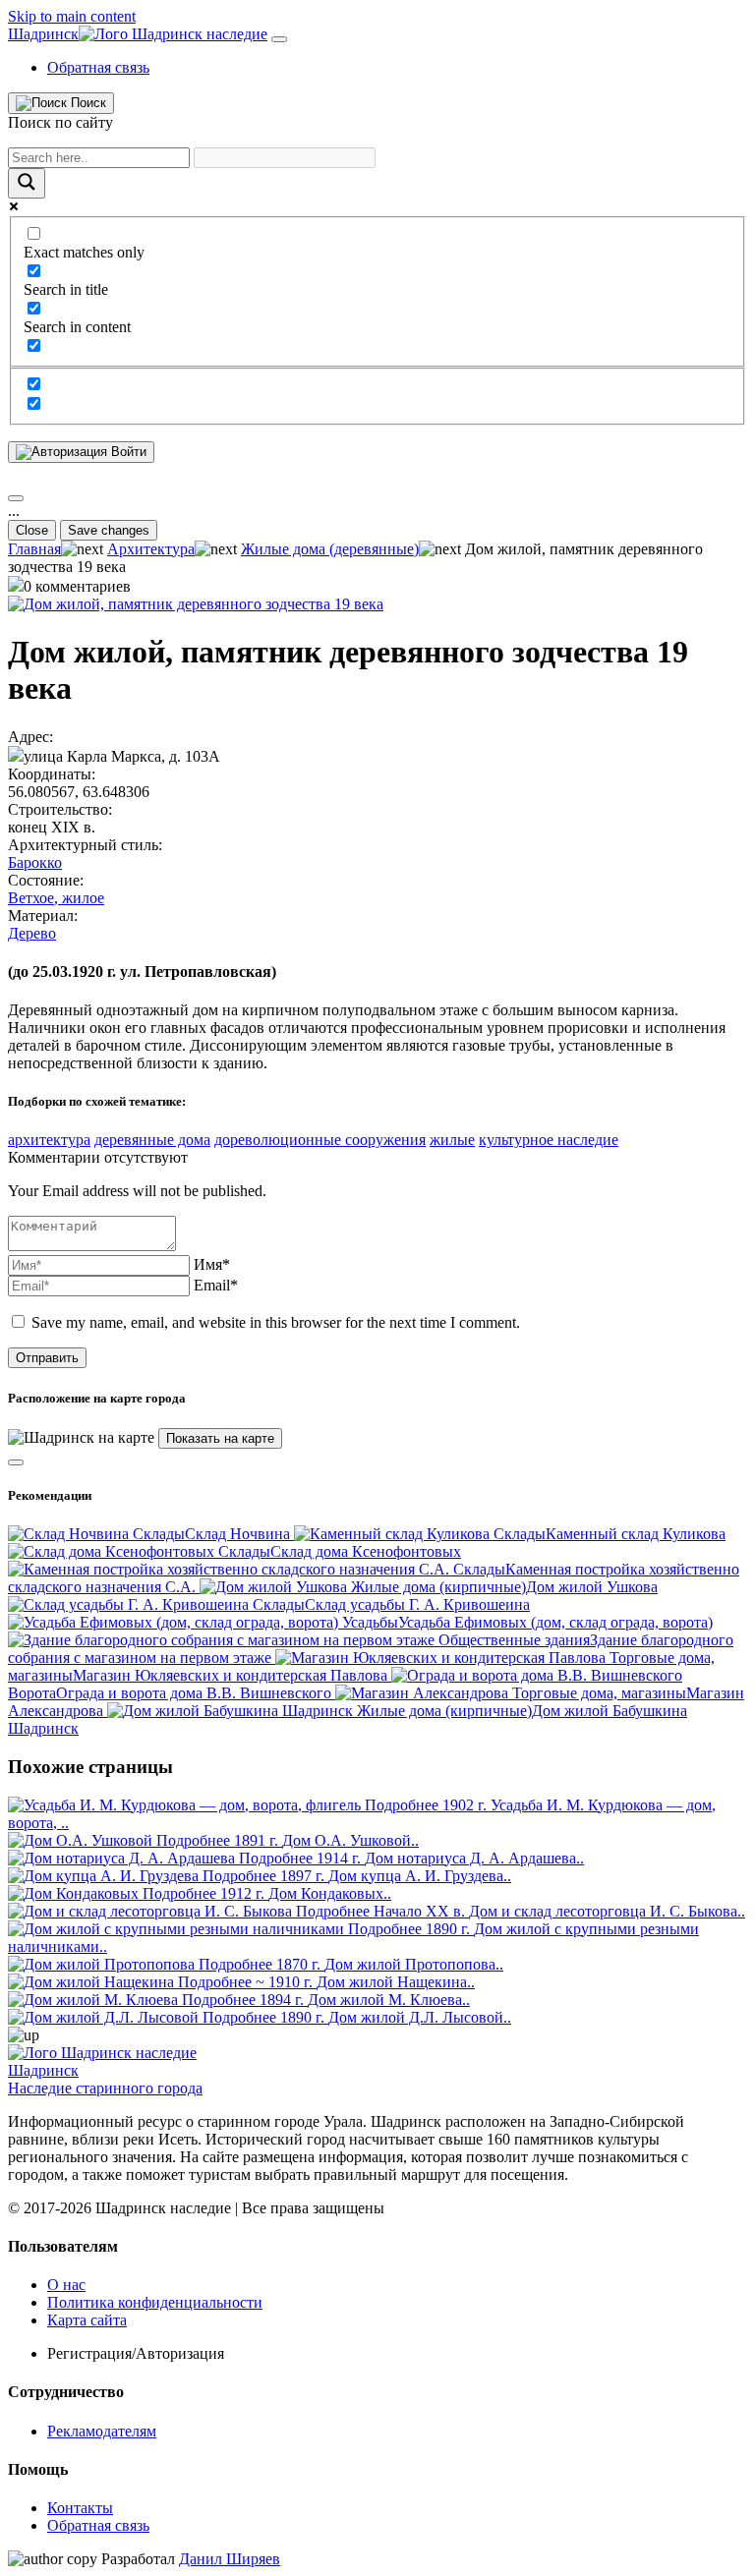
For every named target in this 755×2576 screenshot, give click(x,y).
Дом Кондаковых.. (330, 1893)
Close (32, 530)
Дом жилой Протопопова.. (414, 1964)
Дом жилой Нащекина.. (396, 1982)
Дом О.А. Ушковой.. (350, 1840)
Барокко (35, 862)
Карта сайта (87, 2320)
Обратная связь (98, 67)
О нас (66, 2285)
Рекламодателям (102, 2431)
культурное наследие (549, 1140)
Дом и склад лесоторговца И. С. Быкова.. (607, 1911)
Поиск (87, 103)
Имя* (212, 1264)
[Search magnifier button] (27, 183)
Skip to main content (72, 16)
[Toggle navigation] (279, 39)
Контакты (80, 2508)
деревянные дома (152, 1140)
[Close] (16, 498)
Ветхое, (35, 898)
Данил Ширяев (230, 2559)
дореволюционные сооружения (320, 1140)
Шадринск (43, 34)
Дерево (32, 933)
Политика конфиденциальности (155, 2302)
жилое (83, 898)
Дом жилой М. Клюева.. (389, 2000)
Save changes (109, 530)
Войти (127, 452)
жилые (452, 1140)
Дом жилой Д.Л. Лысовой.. (420, 2017)
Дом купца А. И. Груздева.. (420, 1876)
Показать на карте (220, 1438)
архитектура (49, 1140)
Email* (216, 1285)
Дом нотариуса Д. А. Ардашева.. (474, 1858)
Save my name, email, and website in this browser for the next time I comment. (276, 1322)
